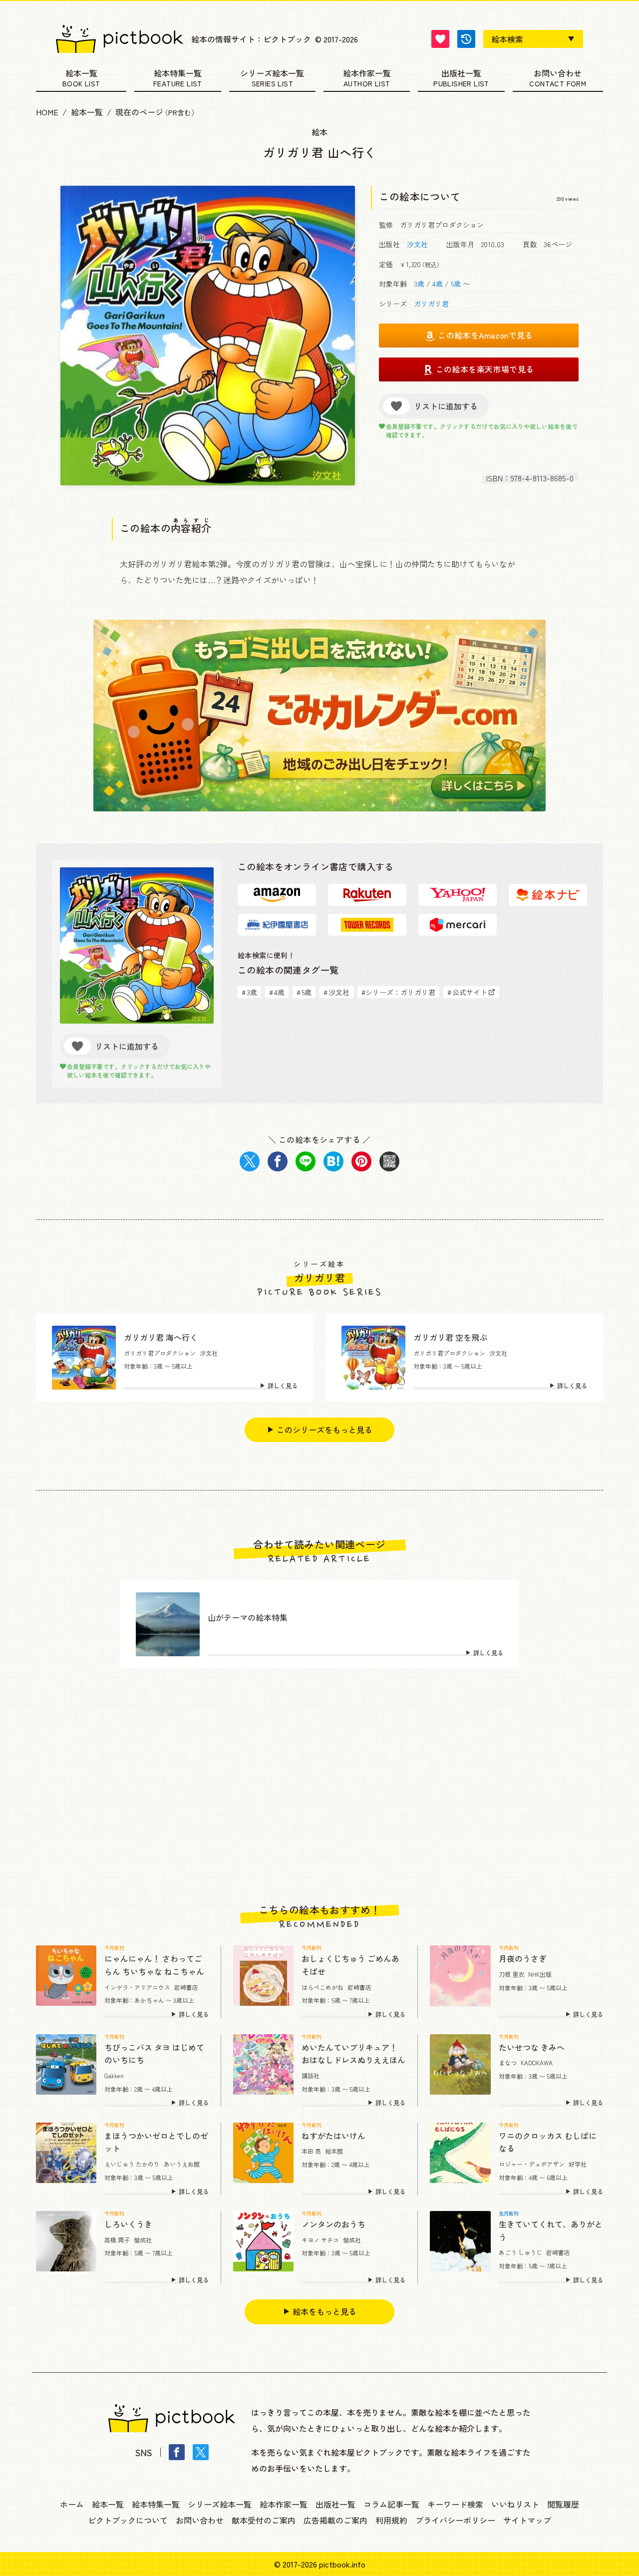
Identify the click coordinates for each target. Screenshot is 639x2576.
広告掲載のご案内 (335, 2520)
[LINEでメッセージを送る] (306, 1161)
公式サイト (467, 992)
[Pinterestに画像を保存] (361, 1161)
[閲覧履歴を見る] (466, 39)
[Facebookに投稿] (278, 1161)
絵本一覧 (81, 74)
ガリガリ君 (431, 304)
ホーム (72, 2504)
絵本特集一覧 (178, 74)
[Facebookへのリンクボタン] (177, 2452)
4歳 (438, 284)
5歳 (456, 284)
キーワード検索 (455, 2504)
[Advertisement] (319, 1786)
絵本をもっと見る (324, 2311)
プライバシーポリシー (455, 2520)
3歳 (419, 284)
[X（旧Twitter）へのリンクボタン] (201, 2452)
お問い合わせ (558, 74)
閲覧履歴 (563, 2504)
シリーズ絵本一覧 (272, 74)
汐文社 (417, 244)
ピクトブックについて (128, 2520)
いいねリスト (515, 2504)
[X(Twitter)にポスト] (250, 1161)
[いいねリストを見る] (440, 39)
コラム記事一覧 (391, 2504)
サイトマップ (527, 2520)
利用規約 (391, 2520)
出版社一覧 (461, 74)
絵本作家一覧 (367, 74)
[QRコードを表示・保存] (389, 1161)
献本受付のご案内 (264, 2520)
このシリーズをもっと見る (324, 1430)
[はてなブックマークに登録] (333, 1161)
